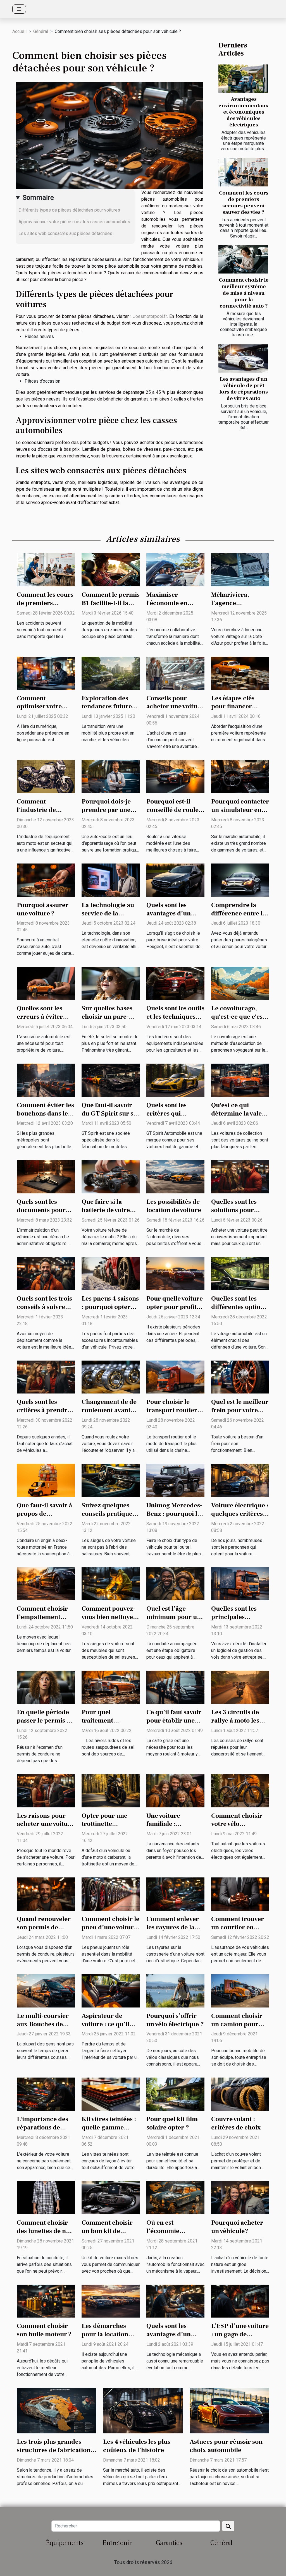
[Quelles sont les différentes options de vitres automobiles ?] (240, 1273)
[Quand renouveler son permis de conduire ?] (46, 1894)
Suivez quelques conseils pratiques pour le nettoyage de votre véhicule (108, 1518)
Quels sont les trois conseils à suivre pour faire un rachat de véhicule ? (46, 1311)
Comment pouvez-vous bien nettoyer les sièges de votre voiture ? (109, 1621)
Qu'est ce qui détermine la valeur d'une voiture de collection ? (240, 1118)
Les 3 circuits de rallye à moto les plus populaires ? (237, 1721)
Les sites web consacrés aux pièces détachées (65, 233)
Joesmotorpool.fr (150, 316)
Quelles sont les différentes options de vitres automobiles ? (239, 1311)
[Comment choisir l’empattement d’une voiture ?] (46, 1583)
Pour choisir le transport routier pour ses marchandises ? (172, 1414)
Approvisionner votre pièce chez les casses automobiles (75, 222)
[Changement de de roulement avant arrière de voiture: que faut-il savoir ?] (111, 1377)
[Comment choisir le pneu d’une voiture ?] (111, 1894)
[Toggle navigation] (19, 9)
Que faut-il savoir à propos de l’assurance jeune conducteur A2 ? (44, 1518)
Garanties (169, 2543)
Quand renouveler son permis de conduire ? (44, 1927)
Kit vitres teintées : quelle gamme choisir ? (109, 2128)
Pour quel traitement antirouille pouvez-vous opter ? (110, 1725)
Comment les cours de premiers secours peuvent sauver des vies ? (244, 202)
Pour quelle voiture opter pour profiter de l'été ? (175, 1307)
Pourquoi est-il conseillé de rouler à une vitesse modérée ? (174, 814)
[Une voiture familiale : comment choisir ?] (175, 1790)
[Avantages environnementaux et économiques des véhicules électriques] (243, 79)
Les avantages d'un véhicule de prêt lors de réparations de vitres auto (244, 389)
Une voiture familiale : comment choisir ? (174, 1824)
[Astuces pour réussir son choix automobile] (229, 2410)
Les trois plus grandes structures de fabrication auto (54, 2450)
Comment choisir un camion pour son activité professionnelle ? (237, 2028)
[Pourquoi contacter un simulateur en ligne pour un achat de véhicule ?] (240, 776)
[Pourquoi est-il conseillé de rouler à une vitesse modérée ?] (175, 776)
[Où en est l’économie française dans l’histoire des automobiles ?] (175, 2197)
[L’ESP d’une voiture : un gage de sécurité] (240, 2301)
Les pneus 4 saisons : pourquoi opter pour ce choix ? (110, 1307)
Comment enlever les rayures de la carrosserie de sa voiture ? (173, 1932)
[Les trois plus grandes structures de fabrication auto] (57, 2410)
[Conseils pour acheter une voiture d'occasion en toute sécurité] (175, 673)
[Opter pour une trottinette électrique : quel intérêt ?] (111, 1790)
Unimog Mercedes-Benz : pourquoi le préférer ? (174, 1514)
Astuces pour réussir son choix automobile (226, 2446)
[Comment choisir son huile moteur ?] (46, 2301)
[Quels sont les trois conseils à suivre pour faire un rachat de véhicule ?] (46, 1273)
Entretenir (117, 2543)
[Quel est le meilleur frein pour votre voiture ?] (240, 1377)
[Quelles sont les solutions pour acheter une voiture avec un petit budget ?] (240, 1177)
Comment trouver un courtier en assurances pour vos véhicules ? (238, 1932)
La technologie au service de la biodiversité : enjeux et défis (108, 918)
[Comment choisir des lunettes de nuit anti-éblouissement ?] (46, 2197)
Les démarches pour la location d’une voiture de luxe (105, 2338)
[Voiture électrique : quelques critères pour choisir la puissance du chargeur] (240, 1480)
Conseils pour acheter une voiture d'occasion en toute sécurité (175, 711)
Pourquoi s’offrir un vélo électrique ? (175, 2020)
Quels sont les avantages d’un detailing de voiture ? (169, 2338)
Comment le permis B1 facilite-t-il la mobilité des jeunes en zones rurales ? (111, 607)
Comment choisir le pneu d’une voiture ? (110, 1927)
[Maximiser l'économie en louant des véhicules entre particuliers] (175, 569)
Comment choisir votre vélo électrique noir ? (237, 1824)
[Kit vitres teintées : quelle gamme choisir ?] (111, 2094)
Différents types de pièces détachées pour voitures (69, 210)
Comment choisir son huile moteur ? (44, 2330)
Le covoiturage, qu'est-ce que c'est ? (238, 1017)
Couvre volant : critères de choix (236, 2123)
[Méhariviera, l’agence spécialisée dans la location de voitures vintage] (240, 569)
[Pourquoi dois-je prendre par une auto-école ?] (111, 776)
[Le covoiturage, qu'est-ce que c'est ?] (240, 983)
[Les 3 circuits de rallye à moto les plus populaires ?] (240, 1687)
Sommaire (38, 198)
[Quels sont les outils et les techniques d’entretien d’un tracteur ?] (175, 983)
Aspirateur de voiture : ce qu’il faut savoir (105, 2024)
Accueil (19, 31)
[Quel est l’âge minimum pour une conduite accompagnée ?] (175, 1583)
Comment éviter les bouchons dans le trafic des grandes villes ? (45, 1118)
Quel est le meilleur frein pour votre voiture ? (240, 1410)
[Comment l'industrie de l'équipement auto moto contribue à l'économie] (46, 776)
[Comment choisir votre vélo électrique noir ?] (240, 1790)
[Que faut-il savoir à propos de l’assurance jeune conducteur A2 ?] (46, 1480)
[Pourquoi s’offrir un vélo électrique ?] (175, 1990)
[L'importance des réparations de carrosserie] (46, 2094)
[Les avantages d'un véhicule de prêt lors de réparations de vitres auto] (243, 359)
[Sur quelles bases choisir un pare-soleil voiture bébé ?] (111, 983)
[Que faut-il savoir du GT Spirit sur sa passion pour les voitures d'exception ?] (111, 1080)
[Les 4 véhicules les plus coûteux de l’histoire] (143, 2410)
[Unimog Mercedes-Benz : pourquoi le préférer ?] (175, 1480)
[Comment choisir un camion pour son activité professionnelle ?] (240, 1990)
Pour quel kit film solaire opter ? (172, 2123)
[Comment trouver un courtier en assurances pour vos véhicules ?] (240, 1894)
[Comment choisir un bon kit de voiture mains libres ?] (111, 2197)
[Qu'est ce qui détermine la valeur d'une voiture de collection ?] (240, 1080)
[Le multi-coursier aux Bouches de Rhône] (46, 1990)
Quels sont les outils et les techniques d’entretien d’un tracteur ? (175, 1021)
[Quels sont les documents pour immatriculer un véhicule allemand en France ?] (46, 1177)
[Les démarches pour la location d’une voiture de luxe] (111, 2301)
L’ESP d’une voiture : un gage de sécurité (240, 2334)
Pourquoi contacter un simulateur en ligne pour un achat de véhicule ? (240, 814)
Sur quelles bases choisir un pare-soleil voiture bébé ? (108, 1021)
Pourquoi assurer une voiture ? (43, 909)
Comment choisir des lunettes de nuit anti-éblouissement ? (45, 2235)
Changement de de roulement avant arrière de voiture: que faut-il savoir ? (109, 1414)
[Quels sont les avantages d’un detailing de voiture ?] (175, 2301)
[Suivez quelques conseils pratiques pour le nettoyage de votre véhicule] (111, 1480)
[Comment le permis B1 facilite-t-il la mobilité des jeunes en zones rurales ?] (111, 569)
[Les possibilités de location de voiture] (175, 1177)
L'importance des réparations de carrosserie (42, 2128)
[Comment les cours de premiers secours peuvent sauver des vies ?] (243, 172)
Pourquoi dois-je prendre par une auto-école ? (106, 810)
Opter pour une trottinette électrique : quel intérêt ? (106, 1828)
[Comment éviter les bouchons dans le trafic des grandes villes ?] (46, 1080)
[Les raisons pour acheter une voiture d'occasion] (46, 1790)
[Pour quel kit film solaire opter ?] (175, 2094)
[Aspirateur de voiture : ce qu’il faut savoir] (111, 1990)
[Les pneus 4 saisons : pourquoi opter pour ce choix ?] (111, 1273)
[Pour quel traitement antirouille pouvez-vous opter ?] (111, 1687)
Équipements (65, 2543)
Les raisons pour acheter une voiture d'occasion (45, 1824)
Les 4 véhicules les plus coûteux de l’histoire (137, 2446)
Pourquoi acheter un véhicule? (237, 2227)
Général (41, 31)
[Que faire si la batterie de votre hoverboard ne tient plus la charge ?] (111, 1177)
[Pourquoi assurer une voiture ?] (46, 880)
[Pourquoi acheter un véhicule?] (240, 2197)
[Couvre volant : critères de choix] (240, 2094)
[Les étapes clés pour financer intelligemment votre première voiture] (240, 673)
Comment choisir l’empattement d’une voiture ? (42, 1617)
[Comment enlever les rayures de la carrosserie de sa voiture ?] (175, 1894)
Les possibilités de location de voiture (174, 1206)
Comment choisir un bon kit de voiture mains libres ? (107, 2235)
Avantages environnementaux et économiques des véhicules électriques (244, 112)
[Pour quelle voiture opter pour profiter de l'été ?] (175, 1273)
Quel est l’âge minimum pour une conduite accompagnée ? (175, 1621)
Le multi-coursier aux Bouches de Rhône (43, 2024)
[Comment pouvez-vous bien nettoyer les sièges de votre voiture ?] (111, 1583)
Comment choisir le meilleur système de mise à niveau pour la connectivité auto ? (244, 293)
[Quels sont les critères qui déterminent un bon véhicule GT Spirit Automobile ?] (175, 1080)
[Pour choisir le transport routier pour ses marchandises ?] (175, 1377)
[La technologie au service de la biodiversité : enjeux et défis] (111, 880)
